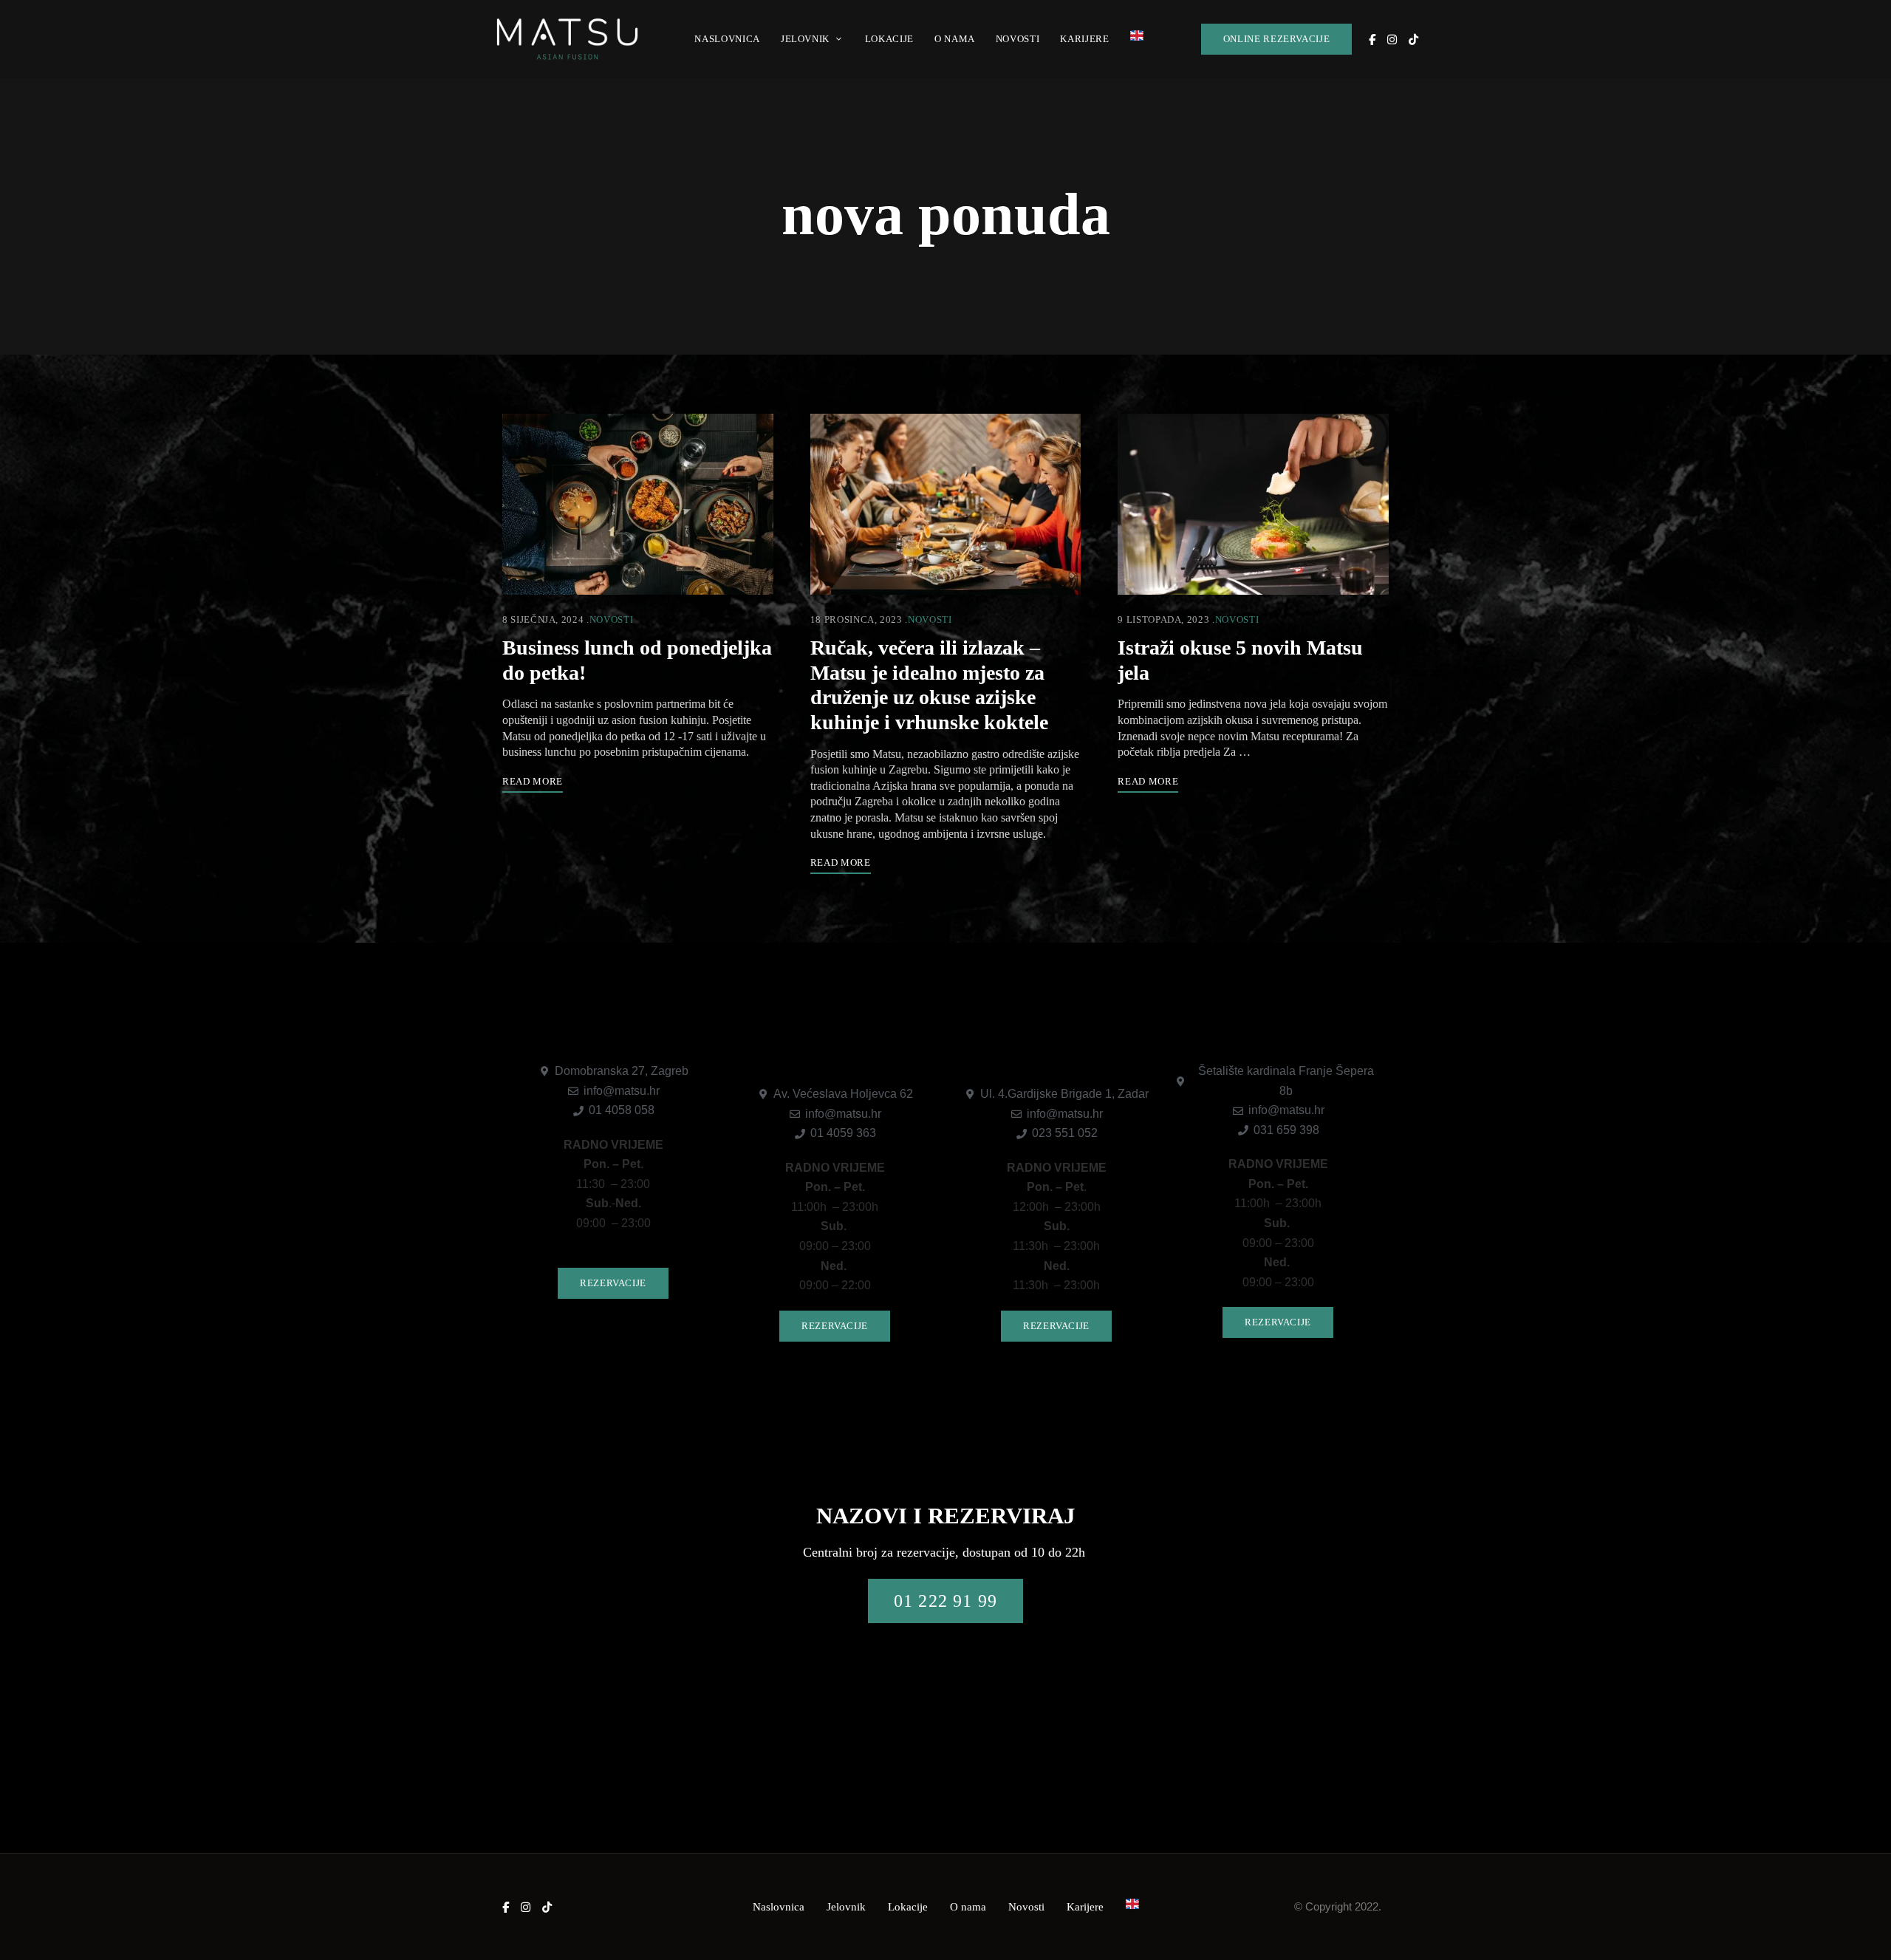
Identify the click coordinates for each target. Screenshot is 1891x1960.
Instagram (1392, 40)
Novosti (612, 619)
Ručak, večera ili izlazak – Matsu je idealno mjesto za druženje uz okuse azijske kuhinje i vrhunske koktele (929, 685)
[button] (1277, 39)
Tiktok (1413, 40)
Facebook (1372, 40)
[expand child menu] (840, 30)
